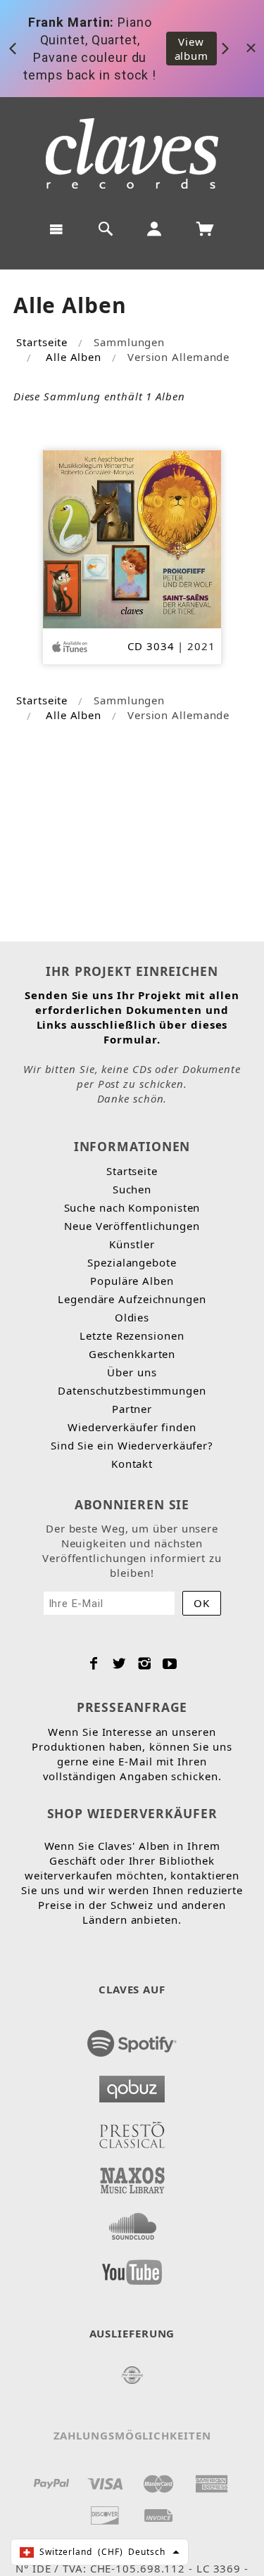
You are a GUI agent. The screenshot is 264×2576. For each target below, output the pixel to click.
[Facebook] (94, 1663)
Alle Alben (74, 357)
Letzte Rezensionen (132, 1335)
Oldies (132, 1317)
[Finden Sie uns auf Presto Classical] (132, 2131)
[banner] (132, 153)
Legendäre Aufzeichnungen (132, 1299)
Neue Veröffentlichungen (132, 1226)
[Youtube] (170, 1663)
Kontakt (132, 1464)
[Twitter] (119, 1663)
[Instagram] (145, 1663)
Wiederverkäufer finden (132, 1427)
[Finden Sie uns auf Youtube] (132, 2268)
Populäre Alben (132, 1281)
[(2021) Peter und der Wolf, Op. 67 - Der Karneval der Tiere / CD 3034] (132, 538)
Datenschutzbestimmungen (132, 1390)
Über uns (132, 1372)
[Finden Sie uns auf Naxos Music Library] (132, 2176)
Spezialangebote (132, 1262)
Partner (132, 1409)
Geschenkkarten (132, 1354)
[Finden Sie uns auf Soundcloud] (132, 2222)
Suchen (132, 1189)
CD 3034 (151, 646)
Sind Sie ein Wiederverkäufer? (132, 1445)
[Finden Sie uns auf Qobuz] (132, 2085)
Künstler (132, 1244)
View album (192, 49)
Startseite (42, 342)
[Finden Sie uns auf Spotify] (132, 2039)
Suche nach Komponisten (132, 1207)
